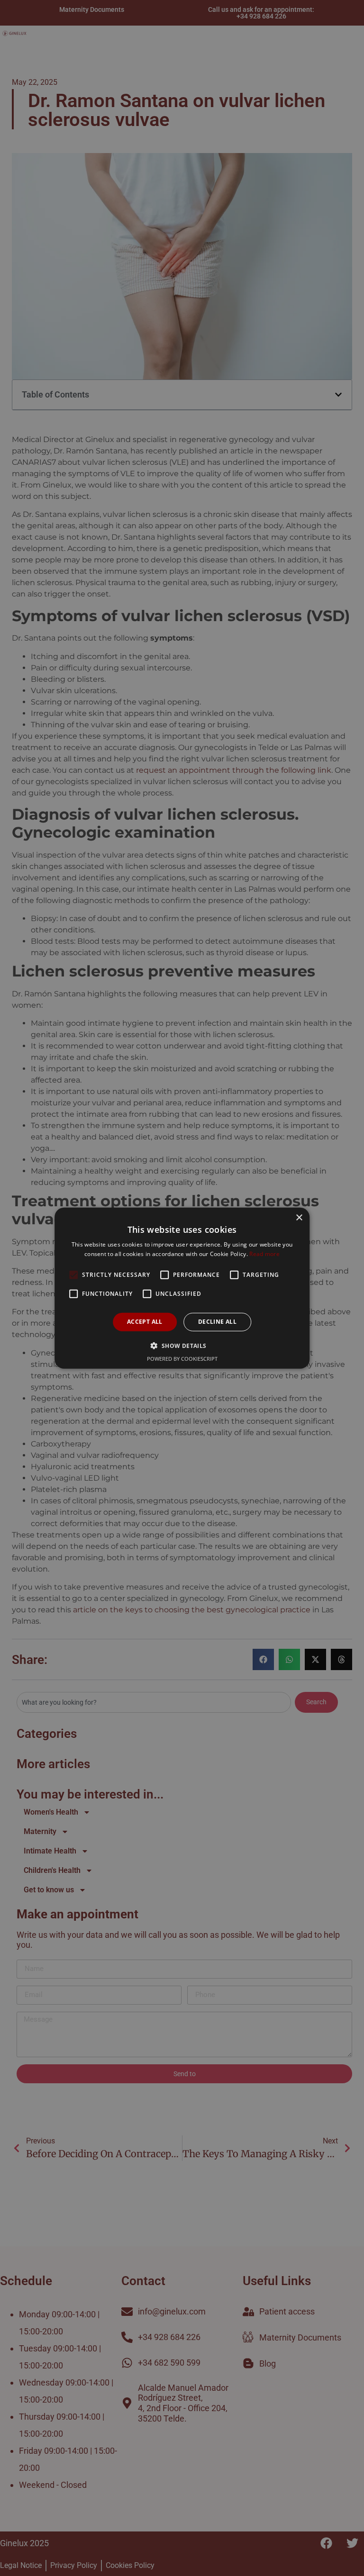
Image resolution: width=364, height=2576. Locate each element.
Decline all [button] (217, 1322)
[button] (182, 1346)
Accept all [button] (145, 1322)
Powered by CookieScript (182, 1359)
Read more (264, 1254)
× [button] (299, 1217)
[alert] (182, 1288)
